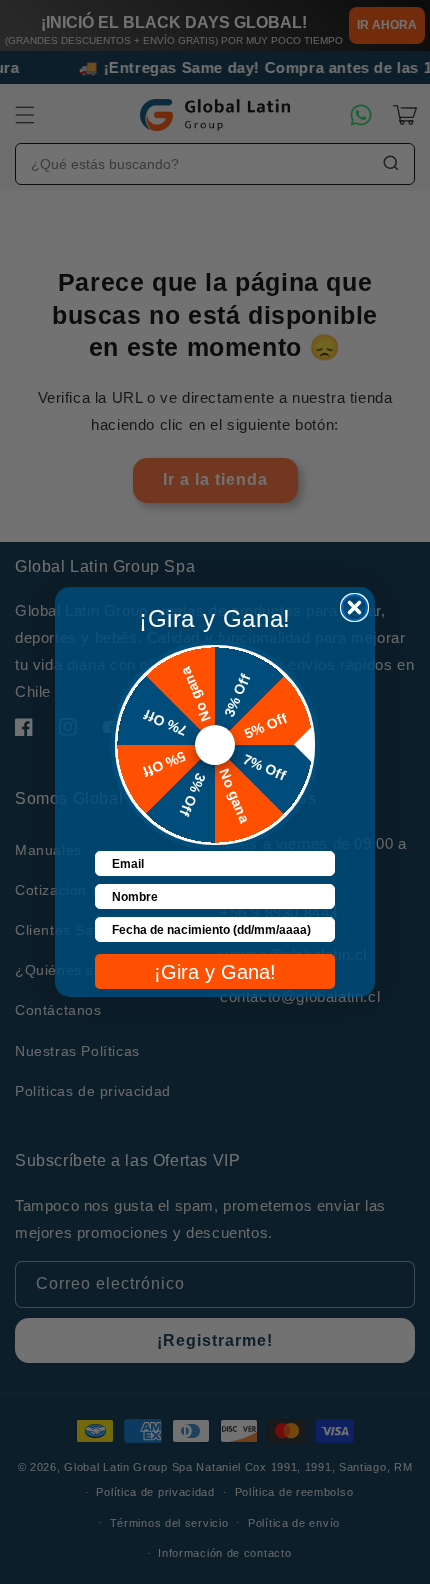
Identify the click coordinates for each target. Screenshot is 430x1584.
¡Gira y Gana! (215, 972)
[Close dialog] (354, 607)
